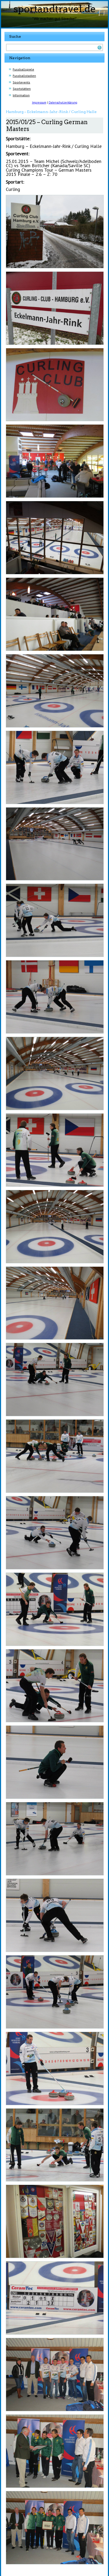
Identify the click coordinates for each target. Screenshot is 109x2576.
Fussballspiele (23, 69)
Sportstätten (22, 89)
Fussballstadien (24, 76)
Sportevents (21, 82)
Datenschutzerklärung (63, 102)
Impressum (39, 102)
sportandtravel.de (55, 9)
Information (21, 95)
